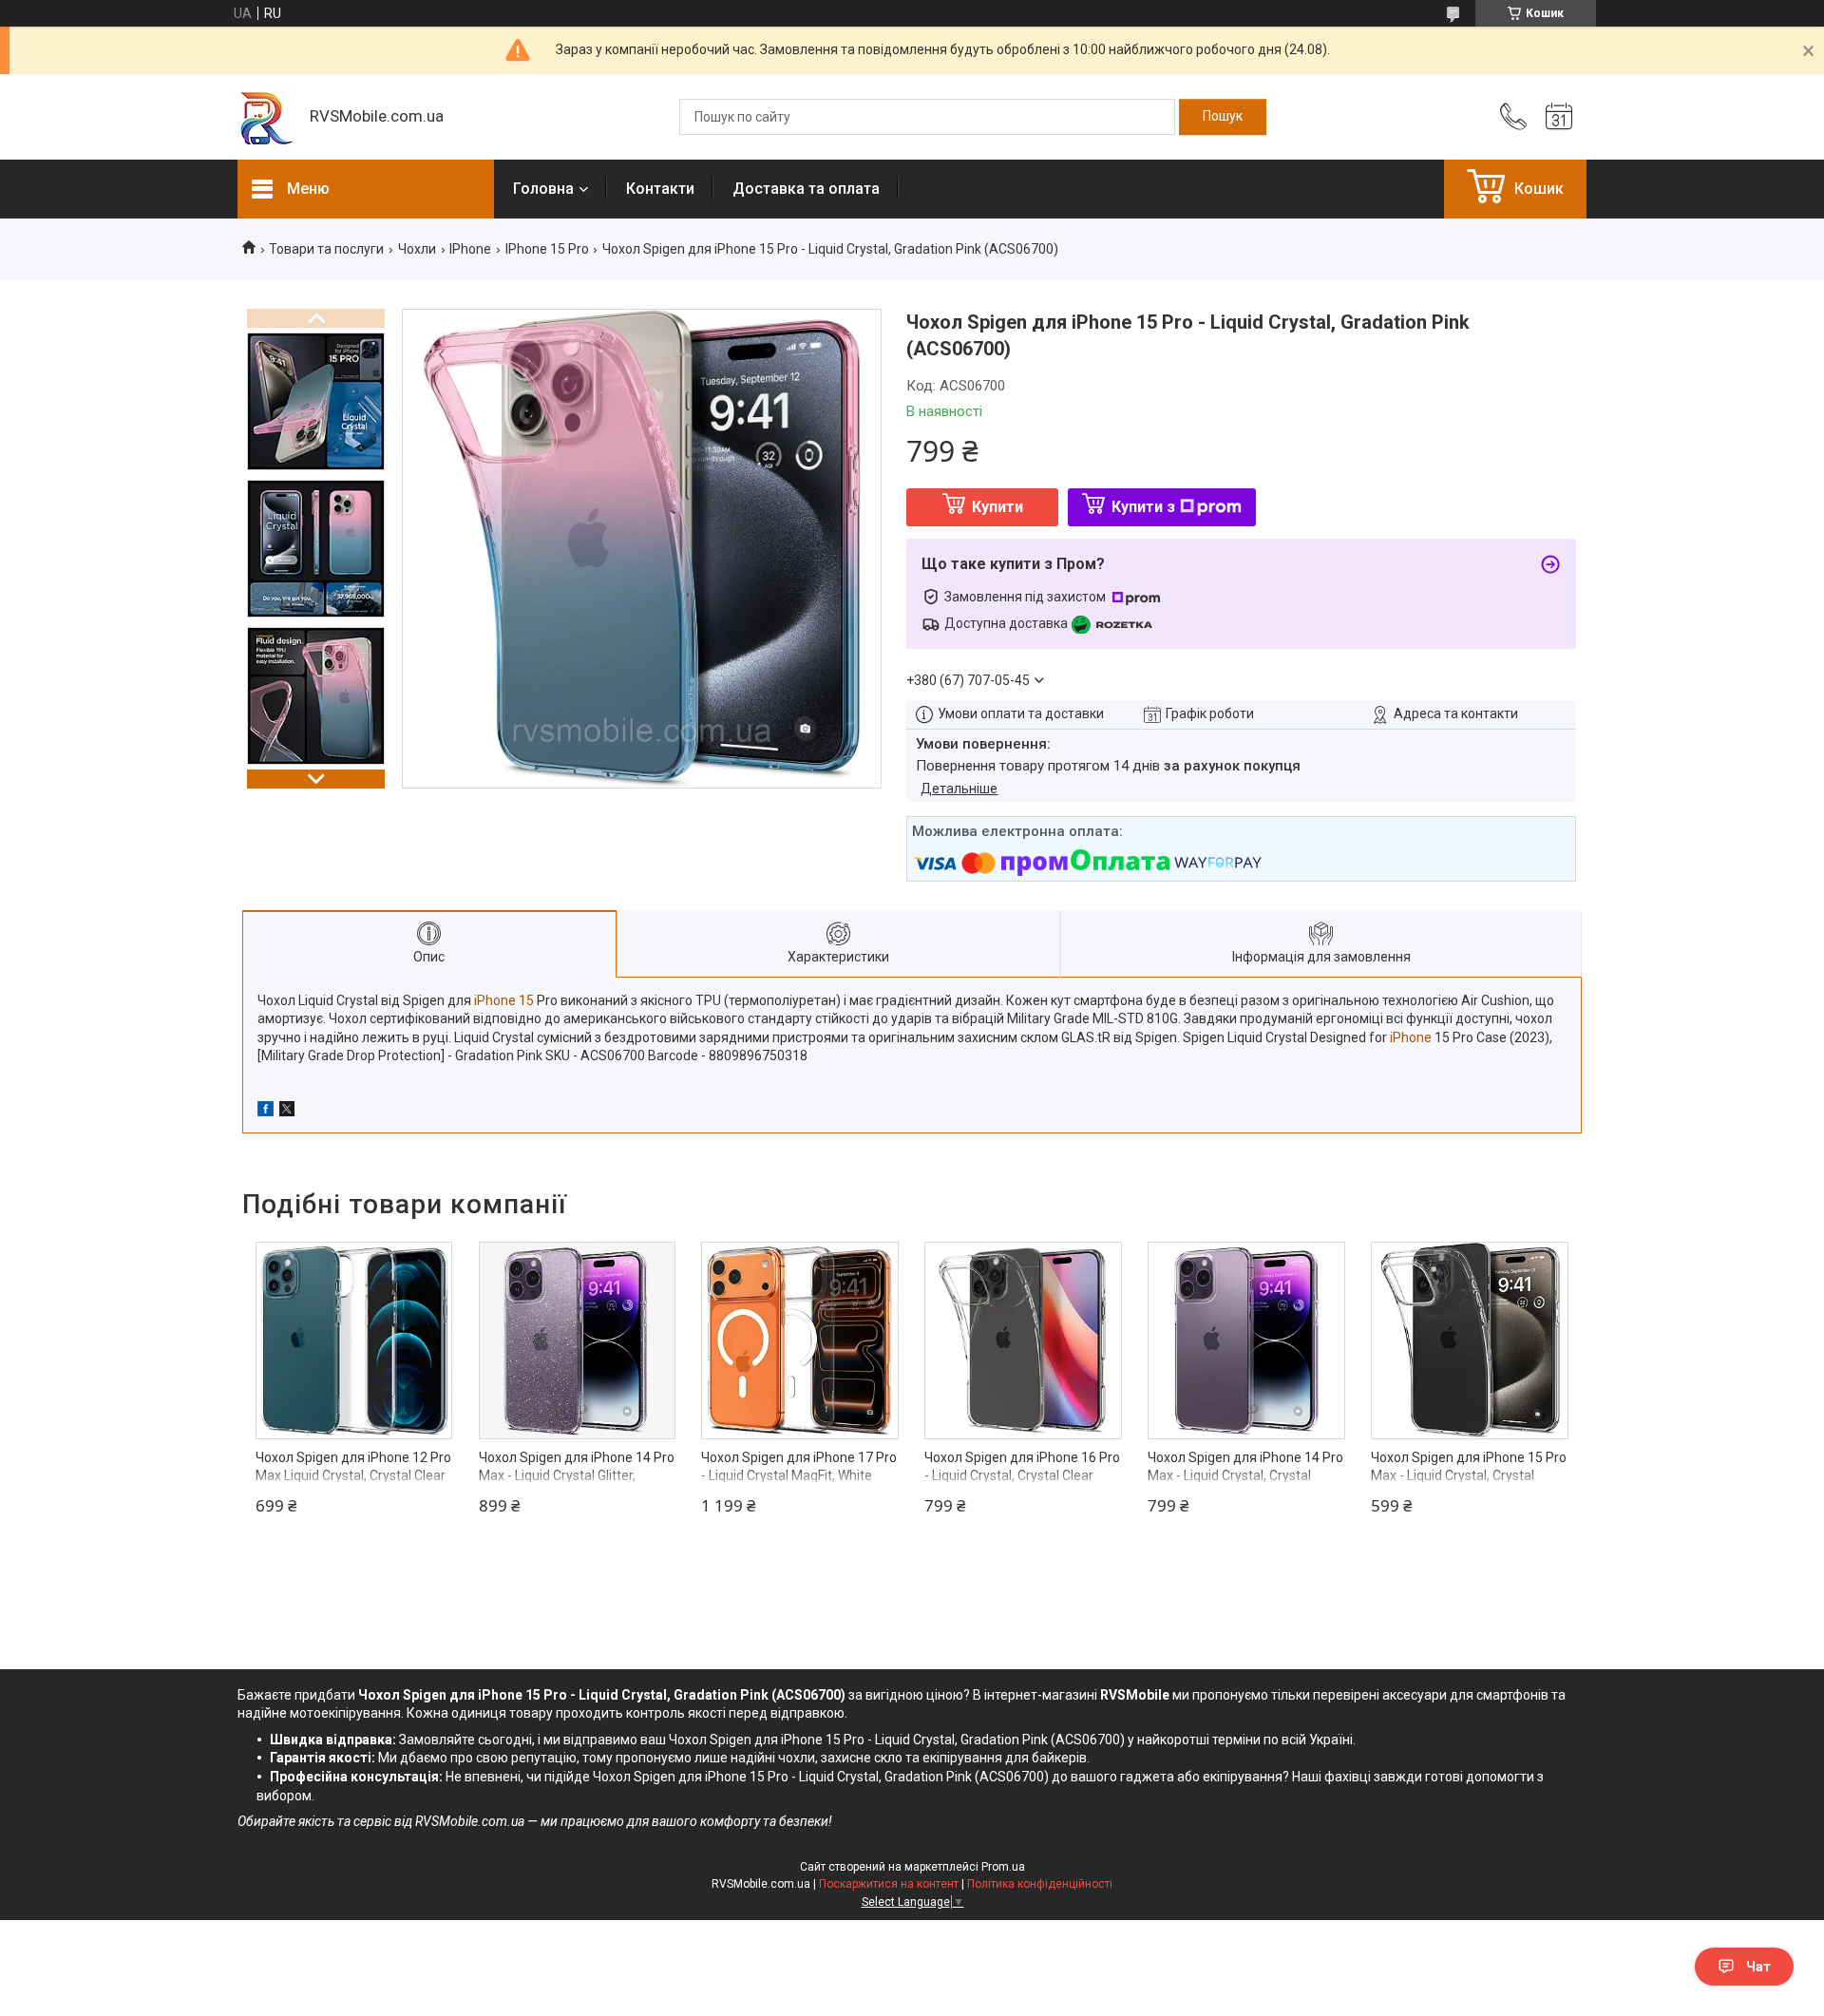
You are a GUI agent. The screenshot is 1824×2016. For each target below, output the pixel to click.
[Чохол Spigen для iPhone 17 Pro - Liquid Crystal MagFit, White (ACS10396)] (800, 1341)
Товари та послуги (326, 249)
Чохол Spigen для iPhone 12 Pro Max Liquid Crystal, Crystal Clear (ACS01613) (353, 1476)
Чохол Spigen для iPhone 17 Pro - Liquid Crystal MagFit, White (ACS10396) (799, 1476)
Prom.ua (1003, 1867)
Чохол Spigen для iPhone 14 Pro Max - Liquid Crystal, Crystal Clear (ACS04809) (1245, 1476)
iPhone (1411, 1037)
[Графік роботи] (1559, 117)
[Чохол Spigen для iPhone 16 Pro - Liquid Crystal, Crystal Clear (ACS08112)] (1023, 1341)
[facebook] (266, 1112)
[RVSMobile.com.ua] (264, 117)
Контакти (660, 189)
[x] (287, 1112)
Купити (997, 507)
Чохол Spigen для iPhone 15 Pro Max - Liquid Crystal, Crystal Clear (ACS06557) (1469, 1476)
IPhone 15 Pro (547, 249)
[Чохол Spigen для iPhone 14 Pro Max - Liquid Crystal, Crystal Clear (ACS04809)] (1246, 1341)
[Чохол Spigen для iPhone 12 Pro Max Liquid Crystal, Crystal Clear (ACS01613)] (354, 1341)
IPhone (470, 249)
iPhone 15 (504, 1000)
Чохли (417, 249)
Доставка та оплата (806, 189)
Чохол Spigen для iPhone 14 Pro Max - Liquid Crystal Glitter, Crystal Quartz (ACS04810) (577, 1476)
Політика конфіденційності (1040, 1884)
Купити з (1143, 507)
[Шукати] (1223, 117)
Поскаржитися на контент (889, 1884)
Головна (543, 189)
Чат (1758, 1967)
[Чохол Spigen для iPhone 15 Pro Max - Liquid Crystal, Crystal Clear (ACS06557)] (1470, 1341)
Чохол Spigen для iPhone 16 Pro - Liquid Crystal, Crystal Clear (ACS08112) (1022, 1476)
